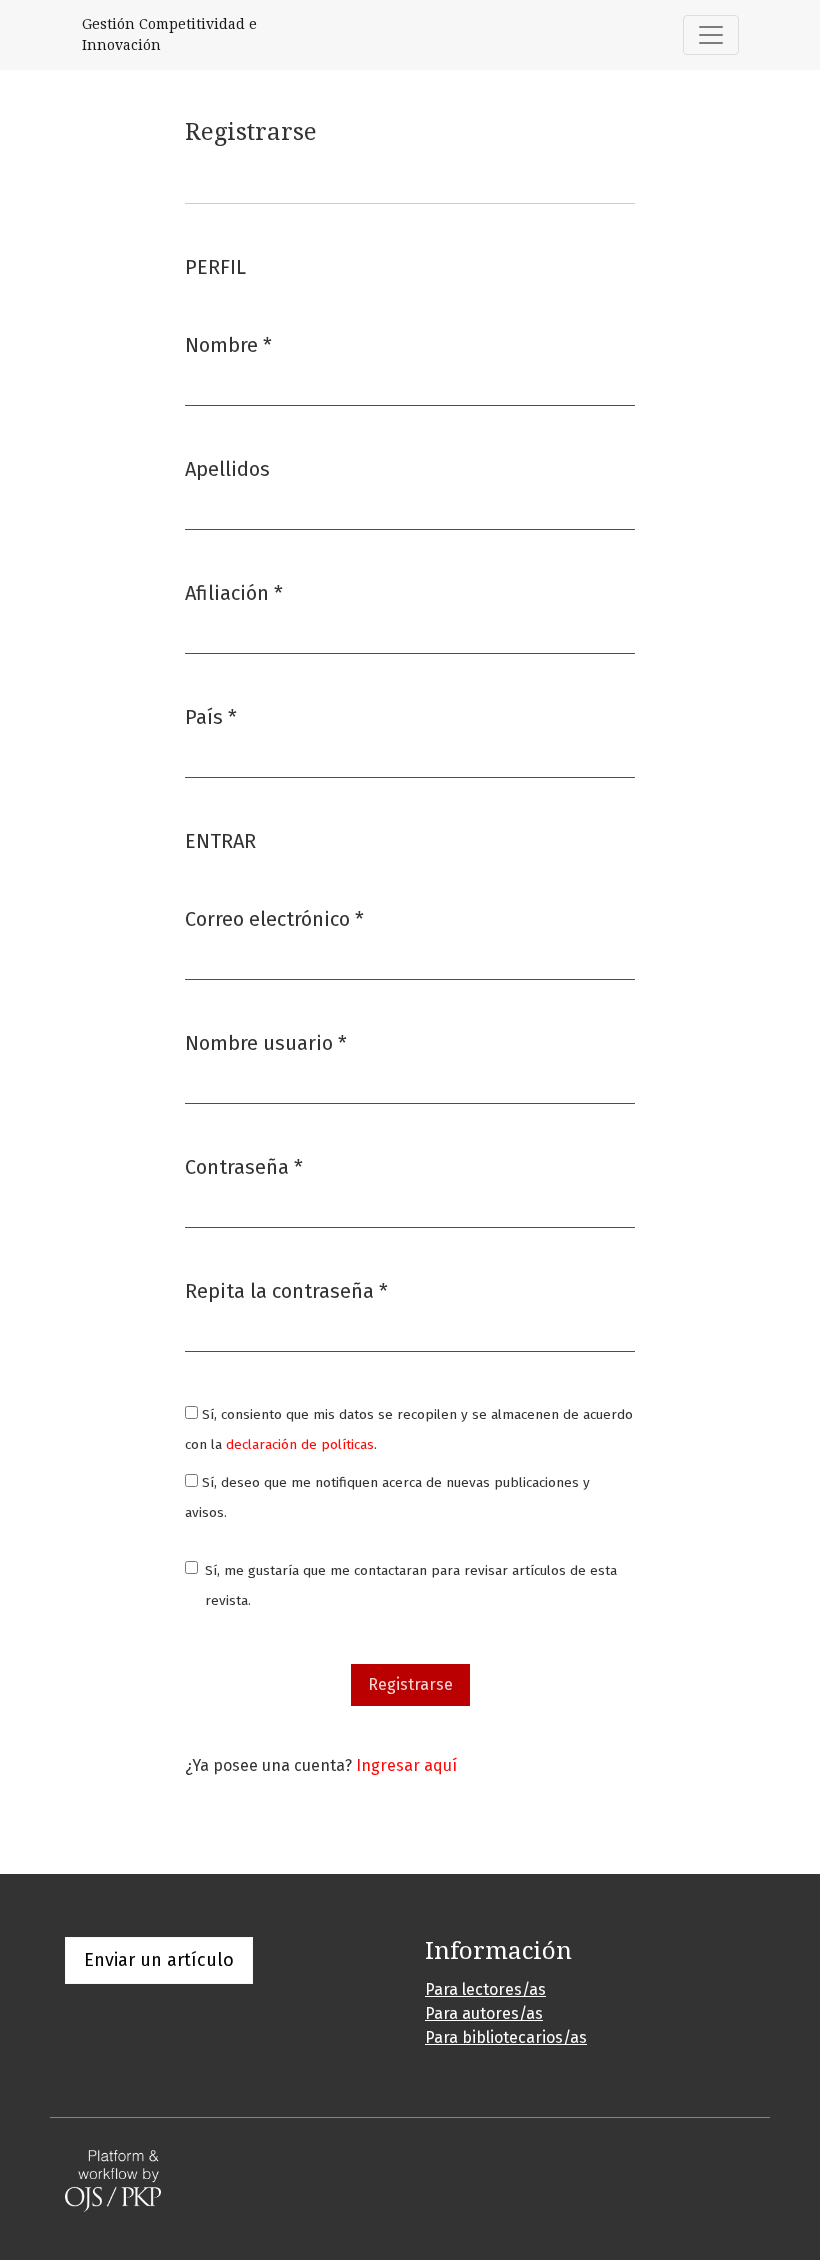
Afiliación (234, 592)
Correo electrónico (274, 918)
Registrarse (410, 1684)
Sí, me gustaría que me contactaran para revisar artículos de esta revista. (411, 1585)
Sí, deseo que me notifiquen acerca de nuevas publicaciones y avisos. (387, 1497)
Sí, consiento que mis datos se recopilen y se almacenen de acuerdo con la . (409, 1429)
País (211, 716)
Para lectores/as (485, 1989)
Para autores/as (484, 2013)
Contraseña (244, 1166)
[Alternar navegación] (711, 35)
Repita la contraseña (286, 1290)
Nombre (228, 344)
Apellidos (227, 469)
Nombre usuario (266, 1042)
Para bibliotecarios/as (506, 2037)
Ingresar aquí (406, 1765)
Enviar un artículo (159, 1960)
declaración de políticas (300, 1444)
